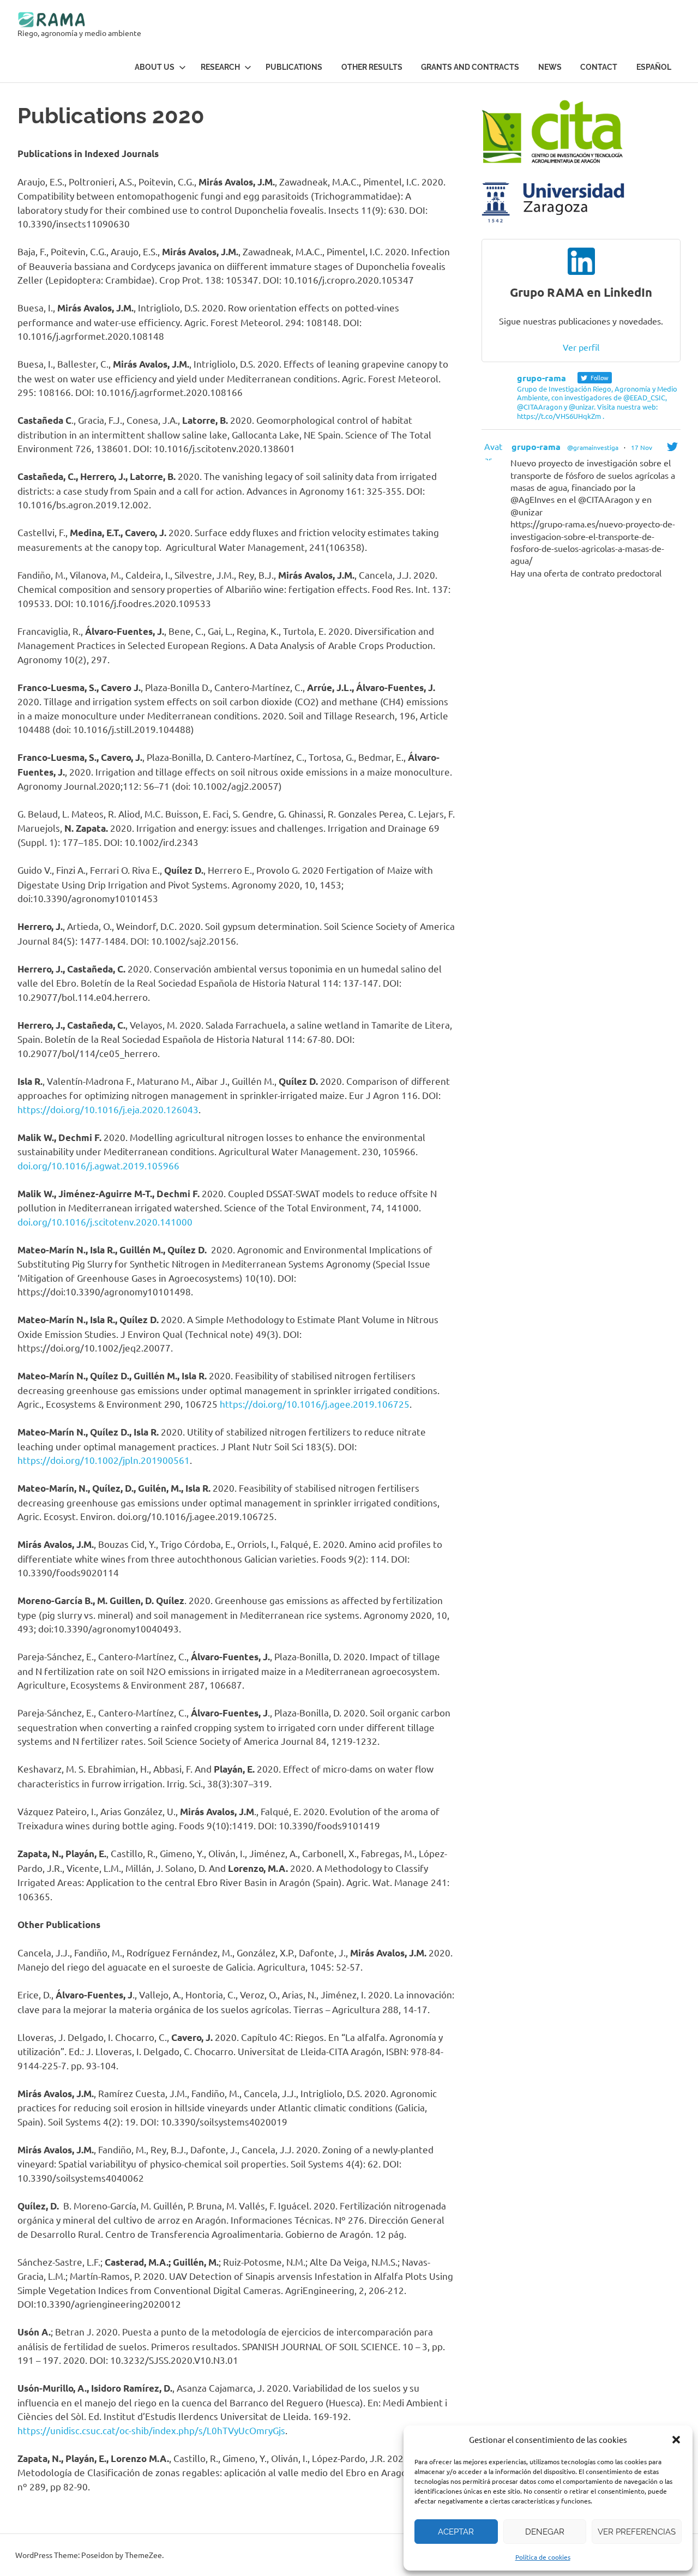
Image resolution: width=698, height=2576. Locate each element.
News (550, 67)
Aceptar (456, 2532)
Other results (372, 67)
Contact (599, 67)
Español (654, 67)
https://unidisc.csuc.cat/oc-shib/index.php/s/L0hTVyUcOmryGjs (151, 2430)
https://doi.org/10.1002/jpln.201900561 (104, 1460)
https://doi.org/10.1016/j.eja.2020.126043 (108, 1109)
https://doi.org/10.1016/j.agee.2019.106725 (315, 1404)
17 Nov (642, 447)
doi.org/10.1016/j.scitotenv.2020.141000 (105, 1221)
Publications (294, 67)
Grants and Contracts (470, 67)
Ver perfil (581, 347)
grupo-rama (536, 446)
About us (155, 67)
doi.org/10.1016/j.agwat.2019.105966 (98, 1165)
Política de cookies (543, 2557)
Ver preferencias (637, 2532)
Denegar (545, 2532)
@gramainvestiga (593, 447)
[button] (676, 2440)
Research (220, 67)
